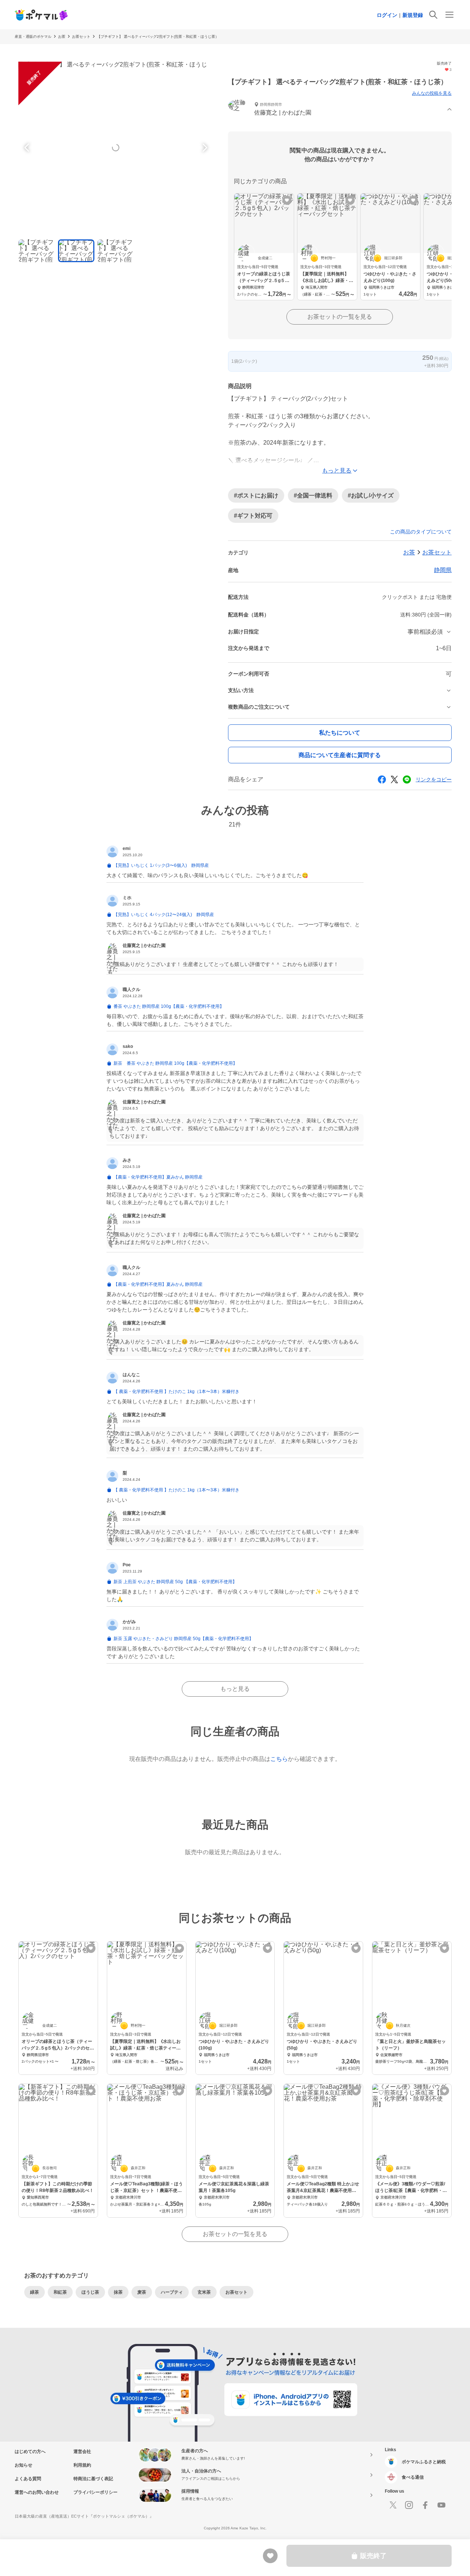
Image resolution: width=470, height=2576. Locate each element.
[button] (340, 110)
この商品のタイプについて (421, 532)
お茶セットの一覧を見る (340, 317)
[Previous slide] (28, 148)
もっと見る (235, 1689)
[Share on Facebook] (382, 779)
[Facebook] (425, 2505)
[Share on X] (394, 779)
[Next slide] (204, 148)
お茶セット (81, 37)
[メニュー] (449, 15)
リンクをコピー (434, 779)
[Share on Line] (407, 779)
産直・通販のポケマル (33, 37)
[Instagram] (409, 2505)
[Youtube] (441, 2505)
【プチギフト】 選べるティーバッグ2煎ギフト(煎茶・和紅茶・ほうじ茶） (158, 37)
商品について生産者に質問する (340, 755)
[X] (393, 2505)
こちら (279, 1759)
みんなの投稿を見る (432, 93)
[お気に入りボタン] (287, 200)
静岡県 (443, 570)
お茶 (62, 37)
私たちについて (340, 733)
